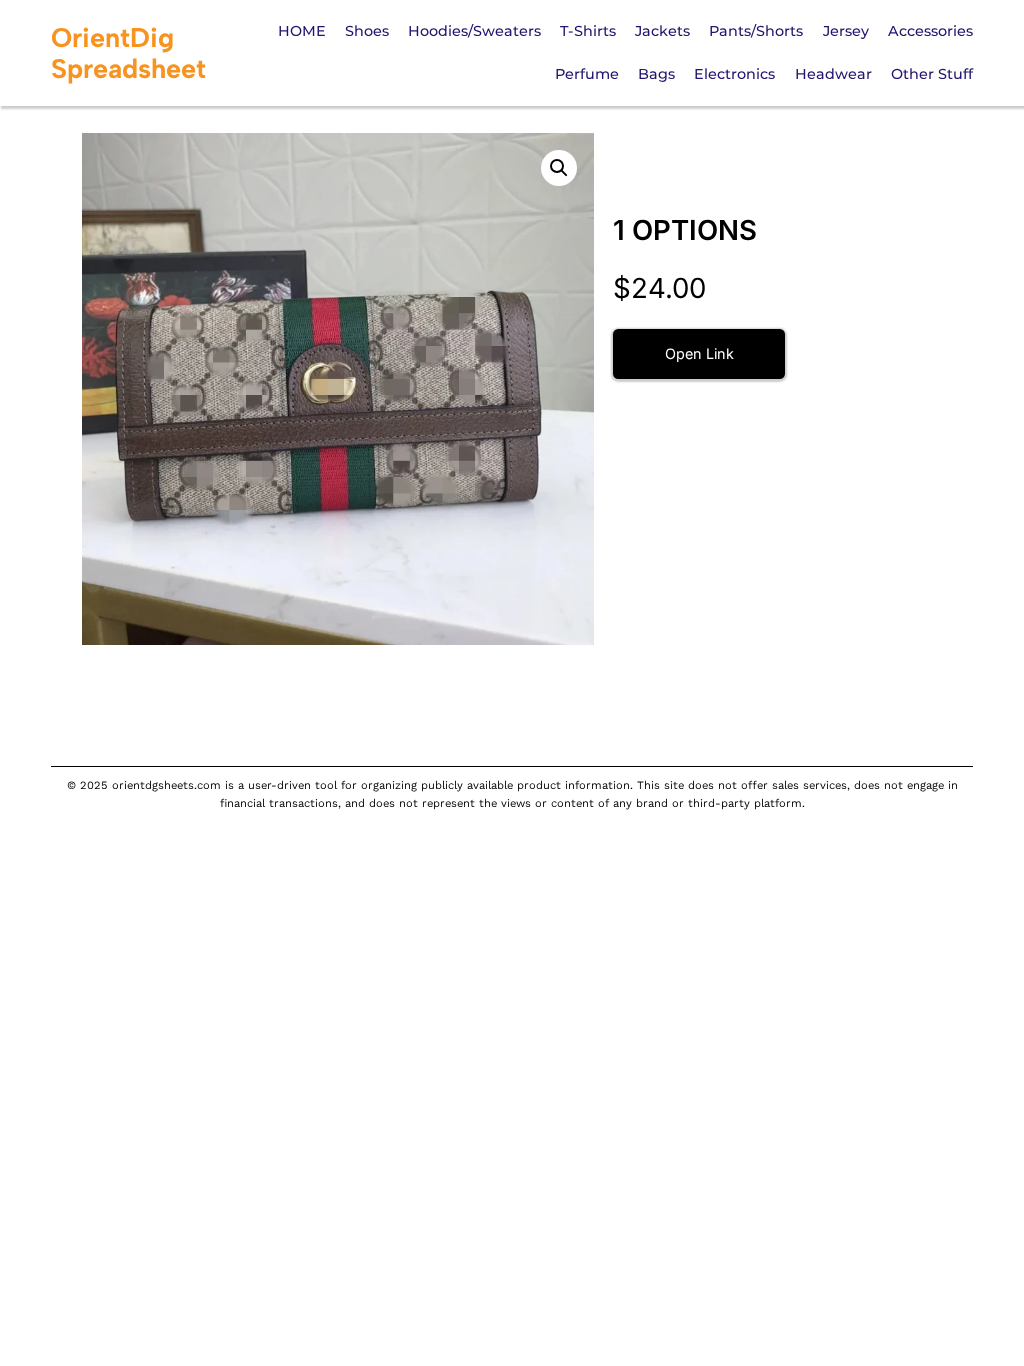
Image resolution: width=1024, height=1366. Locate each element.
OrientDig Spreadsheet (128, 53)
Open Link (699, 353)
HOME (302, 31)
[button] (559, 168)
